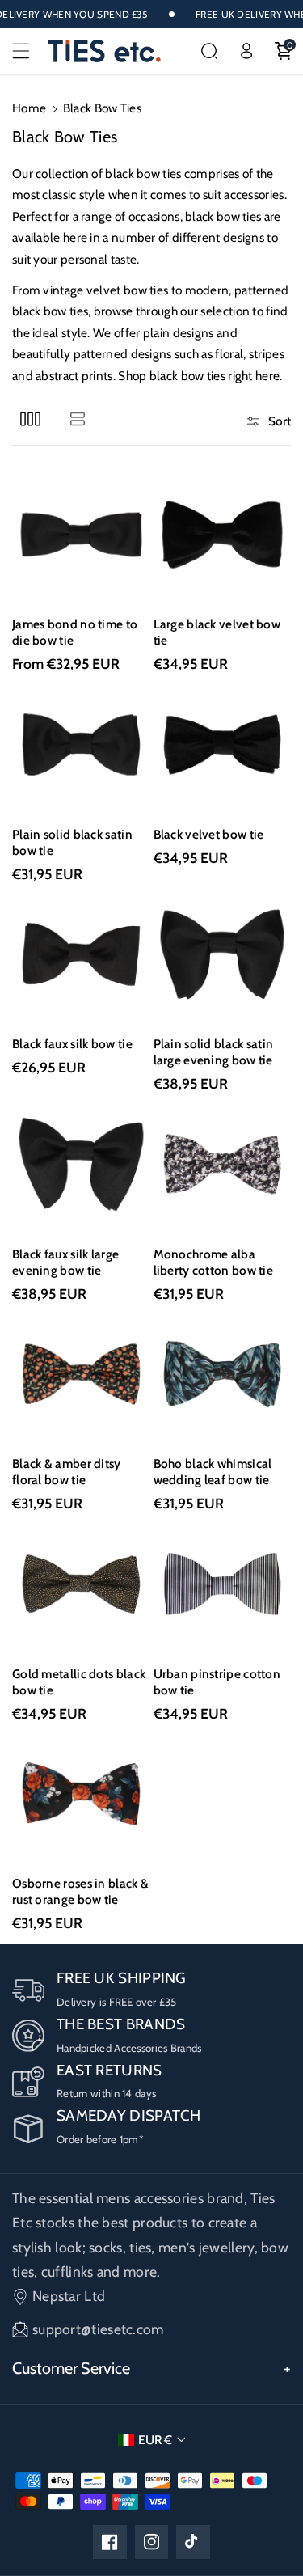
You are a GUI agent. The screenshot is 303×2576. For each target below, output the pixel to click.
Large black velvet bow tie (217, 632)
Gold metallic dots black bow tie (79, 1682)
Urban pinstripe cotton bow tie (217, 1682)
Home (29, 108)
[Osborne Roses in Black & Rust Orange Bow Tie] (81, 1794)
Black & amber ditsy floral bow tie (67, 1472)
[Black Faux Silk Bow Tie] (81, 955)
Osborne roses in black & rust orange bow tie (80, 1891)
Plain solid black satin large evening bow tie (214, 1052)
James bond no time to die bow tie (75, 632)
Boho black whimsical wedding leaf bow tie (213, 1472)
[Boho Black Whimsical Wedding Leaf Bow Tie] (223, 1375)
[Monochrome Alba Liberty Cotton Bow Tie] (223, 1164)
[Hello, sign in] (246, 51)
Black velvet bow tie (209, 834)
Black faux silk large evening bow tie (65, 1262)
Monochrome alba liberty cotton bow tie (214, 1262)
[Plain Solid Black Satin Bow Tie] (81, 744)
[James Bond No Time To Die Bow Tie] (81, 535)
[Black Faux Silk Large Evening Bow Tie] (81, 1164)
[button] (30, 51)
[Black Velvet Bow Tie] (223, 744)
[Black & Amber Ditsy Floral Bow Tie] (81, 1375)
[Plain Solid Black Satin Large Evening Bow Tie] (223, 955)
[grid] (30, 419)
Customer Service (71, 2368)
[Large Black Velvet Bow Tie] (223, 535)
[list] (77, 419)
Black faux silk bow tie (72, 1044)
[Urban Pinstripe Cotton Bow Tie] (223, 1584)
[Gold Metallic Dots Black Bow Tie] (81, 1584)
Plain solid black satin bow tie (72, 842)
